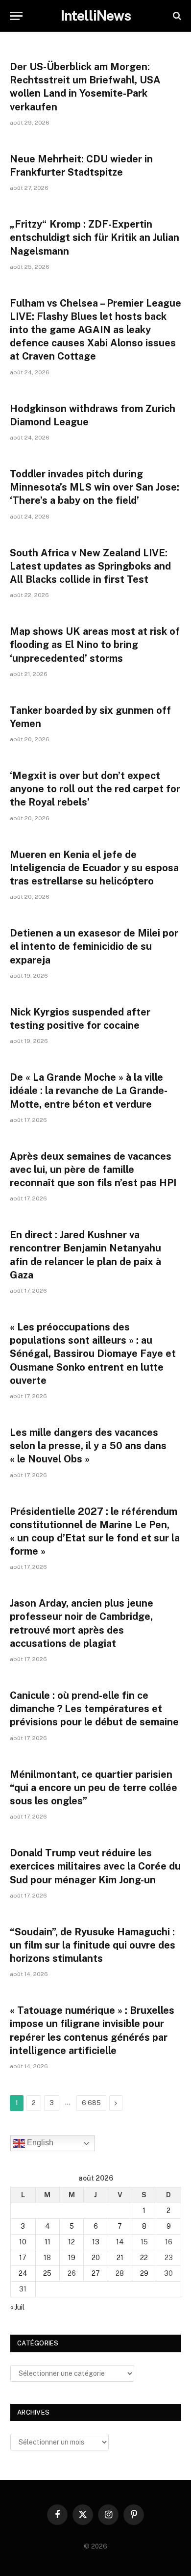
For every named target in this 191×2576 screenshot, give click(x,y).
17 (23, 2258)
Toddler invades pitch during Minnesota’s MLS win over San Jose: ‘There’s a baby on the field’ (95, 487)
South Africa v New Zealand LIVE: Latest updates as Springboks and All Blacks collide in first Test (90, 566)
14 (120, 2242)
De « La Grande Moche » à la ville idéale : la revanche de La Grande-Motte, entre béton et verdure (89, 1091)
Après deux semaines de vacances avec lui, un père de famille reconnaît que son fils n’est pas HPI (93, 1170)
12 (72, 2242)
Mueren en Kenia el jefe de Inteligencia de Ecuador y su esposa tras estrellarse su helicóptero (94, 868)
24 (23, 2273)
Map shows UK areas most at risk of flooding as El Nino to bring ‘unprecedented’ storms (95, 645)
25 (47, 2273)
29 (144, 2273)
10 (23, 2242)
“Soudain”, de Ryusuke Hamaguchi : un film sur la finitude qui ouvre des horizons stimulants (93, 1945)
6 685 (91, 2103)
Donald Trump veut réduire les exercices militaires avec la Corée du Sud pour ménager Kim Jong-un (95, 1866)
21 (120, 2258)
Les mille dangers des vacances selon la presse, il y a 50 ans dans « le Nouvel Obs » (88, 1446)
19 (72, 2258)
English (39, 2143)
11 (48, 2242)
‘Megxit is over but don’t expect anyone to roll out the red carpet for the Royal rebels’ (95, 789)
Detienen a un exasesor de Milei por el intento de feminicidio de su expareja (94, 946)
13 (96, 2242)
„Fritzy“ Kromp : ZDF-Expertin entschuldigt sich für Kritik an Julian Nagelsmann (95, 237)
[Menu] (16, 16)
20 (96, 2258)
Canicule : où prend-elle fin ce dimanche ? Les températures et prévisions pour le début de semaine (94, 1709)
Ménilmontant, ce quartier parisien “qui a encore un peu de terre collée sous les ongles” (94, 1788)
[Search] (176, 16)
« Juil (17, 2307)
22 (144, 2258)
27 (96, 2273)
